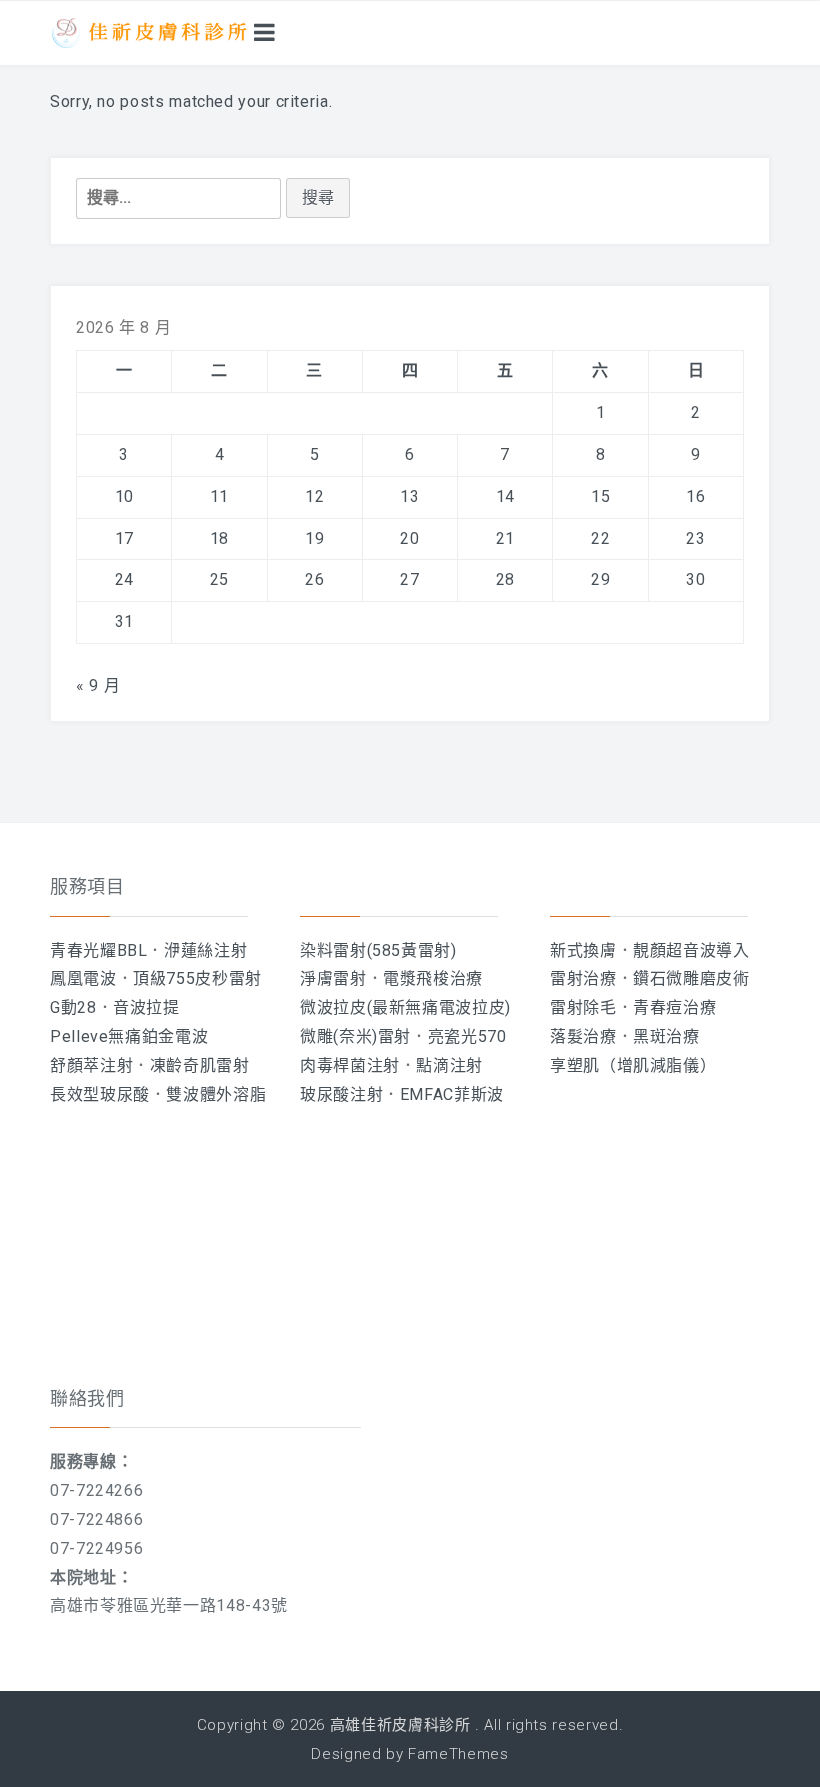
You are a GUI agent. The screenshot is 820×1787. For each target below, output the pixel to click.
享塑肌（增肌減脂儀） (633, 1065)
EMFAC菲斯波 (452, 1094)
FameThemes (458, 1754)
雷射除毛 (583, 1007)
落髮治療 (583, 1036)
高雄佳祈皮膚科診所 (400, 1725)
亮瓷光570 (467, 1036)
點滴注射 (449, 1065)
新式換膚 (583, 950)
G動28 (73, 1007)
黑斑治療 (666, 1036)
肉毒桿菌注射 (350, 1065)
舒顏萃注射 (91, 1065)
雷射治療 (583, 978)
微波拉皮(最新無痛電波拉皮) (405, 1007)
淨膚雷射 (333, 978)
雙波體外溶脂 (216, 1094)
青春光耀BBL (98, 950)
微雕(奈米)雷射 (355, 1036)
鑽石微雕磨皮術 (691, 978)
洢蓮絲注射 (205, 950)
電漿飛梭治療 (433, 978)
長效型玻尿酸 (100, 1094)
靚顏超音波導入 (691, 950)
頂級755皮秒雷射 (197, 978)
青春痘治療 (674, 1007)
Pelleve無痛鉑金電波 (129, 1036)
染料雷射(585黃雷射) (378, 950)
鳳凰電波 (83, 978)
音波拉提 (146, 1007)
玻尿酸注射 (341, 1094)
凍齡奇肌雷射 (200, 1065)
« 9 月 (98, 685)
